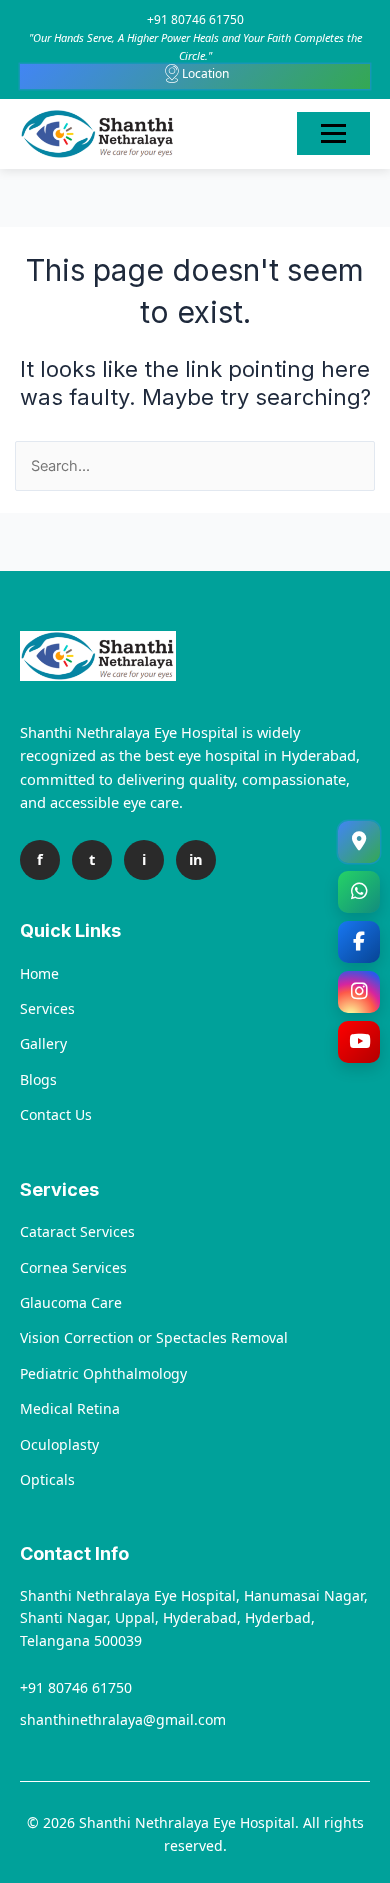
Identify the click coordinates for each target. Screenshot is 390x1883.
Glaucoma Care (71, 1302)
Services (47, 1008)
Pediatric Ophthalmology (103, 1373)
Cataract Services (77, 1231)
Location (205, 73)
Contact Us (56, 1114)
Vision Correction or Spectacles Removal (154, 1337)
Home (39, 973)
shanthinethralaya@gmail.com (123, 1719)
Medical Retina (70, 1408)
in (196, 859)
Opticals (47, 1479)
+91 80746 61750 (195, 19)
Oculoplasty (59, 1444)
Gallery (43, 1043)
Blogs (38, 1079)
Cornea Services (73, 1267)
